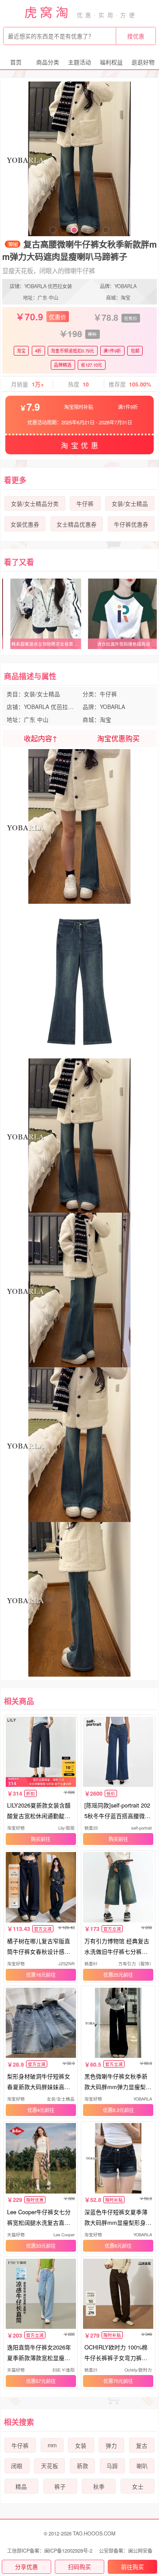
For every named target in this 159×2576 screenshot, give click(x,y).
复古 (142, 2446)
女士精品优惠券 (77, 524)
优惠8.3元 (114, 2110)
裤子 (60, 2487)
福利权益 (111, 62)
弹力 (111, 2446)
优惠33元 (36, 2246)
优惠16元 (36, 1975)
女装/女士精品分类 (35, 504)
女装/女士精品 (130, 504)
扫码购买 (79, 2567)
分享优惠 (26, 2567)
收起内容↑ (41, 738)
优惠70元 (113, 2381)
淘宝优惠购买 (118, 738)
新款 (83, 2466)
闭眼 (17, 2466)
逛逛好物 (143, 62)
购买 (36, 1839)
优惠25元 (113, 1975)
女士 (138, 2487)
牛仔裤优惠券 (131, 524)
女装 (81, 2446)
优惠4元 (36, 2110)
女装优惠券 (25, 524)
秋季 (99, 2487)
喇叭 (142, 2466)
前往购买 (132, 2567)
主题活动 (79, 62)
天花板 (50, 2466)
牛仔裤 (85, 504)
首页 (16, 62)
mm (52, 2445)
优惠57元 (36, 2381)
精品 (21, 2487)
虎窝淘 (48, 12)
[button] (53, 230)
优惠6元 (113, 2246)
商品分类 (48, 62)
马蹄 (112, 2466)
